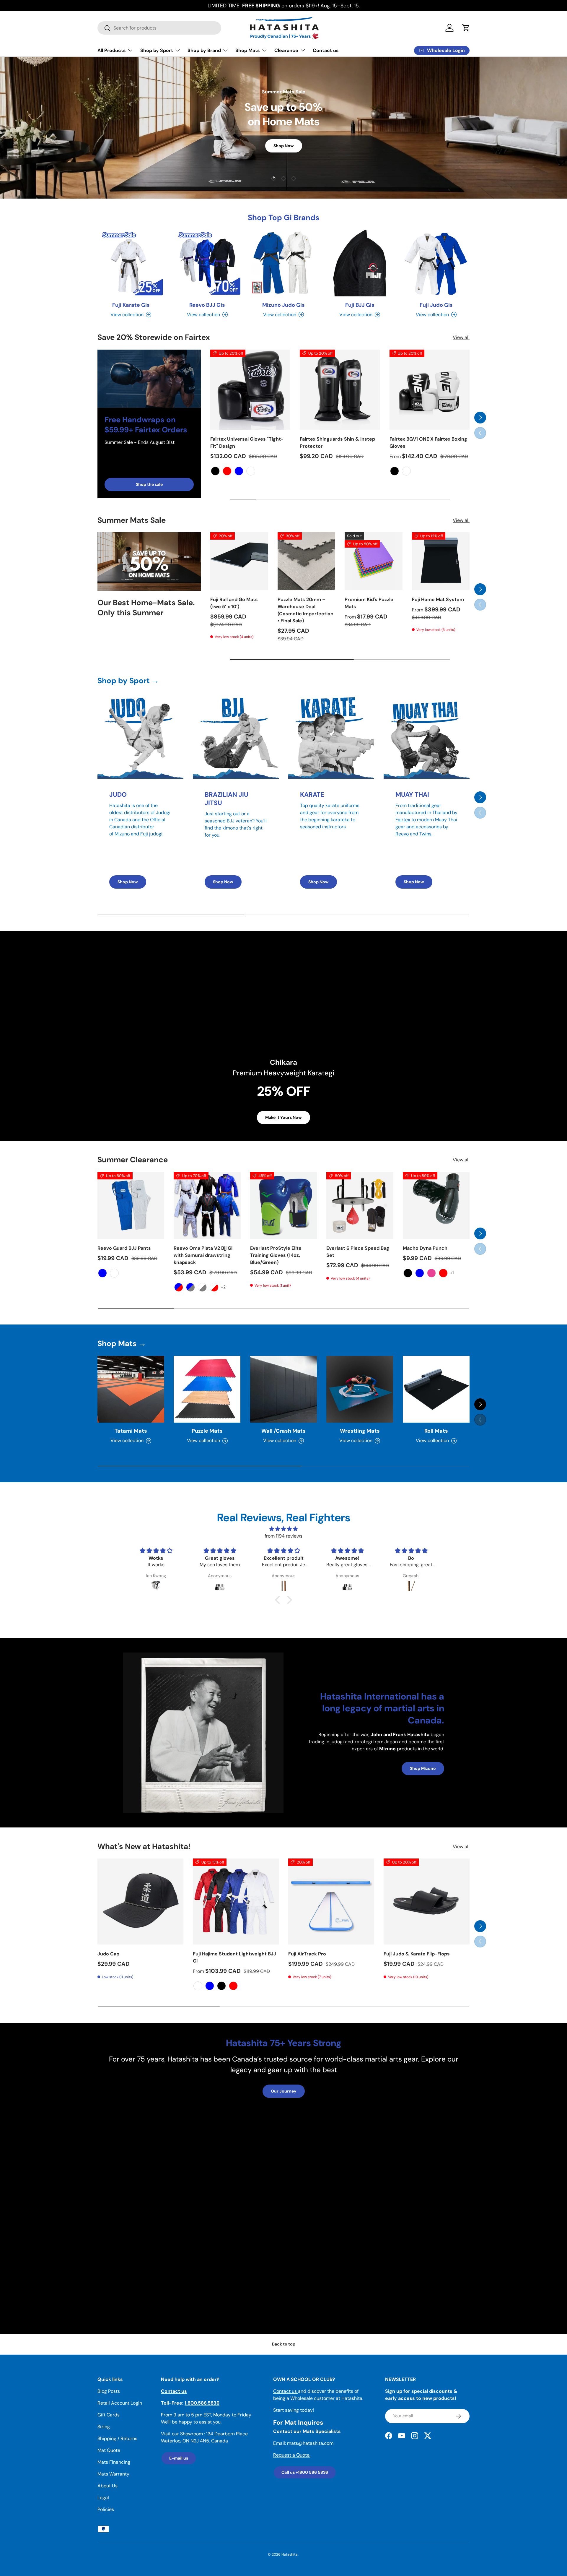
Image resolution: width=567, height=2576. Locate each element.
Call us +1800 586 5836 (305, 2472)
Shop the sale (149, 484)
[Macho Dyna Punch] (436, 1205)
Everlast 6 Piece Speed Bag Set (358, 1252)
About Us (107, 2486)
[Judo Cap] (140, 1901)
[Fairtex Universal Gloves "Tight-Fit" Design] (250, 390)
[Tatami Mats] (131, 1389)
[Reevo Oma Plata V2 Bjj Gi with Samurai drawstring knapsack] (207, 1205)
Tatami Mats (131, 1431)
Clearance (286, 50)
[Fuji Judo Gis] (436, 263)
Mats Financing (114, 2462)
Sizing (104, 2427)
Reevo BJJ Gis (207, 305)
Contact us (326, 50)
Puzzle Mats (207, 1431)
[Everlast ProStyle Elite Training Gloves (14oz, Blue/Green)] (283, 1205)
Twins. (426, 834)
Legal (103, 2498)
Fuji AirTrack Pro (307, 1954)
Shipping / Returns (117, 2438)
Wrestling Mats (360, 1431)
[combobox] (159, 28)
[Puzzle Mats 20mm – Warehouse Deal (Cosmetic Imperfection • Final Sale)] (307, 561)
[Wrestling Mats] (360, 1389)
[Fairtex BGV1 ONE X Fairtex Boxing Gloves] (430, 390)
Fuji (144, 834)
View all (461, 337)
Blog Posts (109, 2391)
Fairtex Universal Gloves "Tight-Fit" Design (247, 443)
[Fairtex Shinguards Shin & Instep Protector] (340, 390)
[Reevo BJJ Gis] (207, 263)
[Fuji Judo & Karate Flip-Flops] (427, 1901)
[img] (283, 1529)
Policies (106, 2509)
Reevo (402, 834)
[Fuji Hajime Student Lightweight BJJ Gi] (236, 1901)
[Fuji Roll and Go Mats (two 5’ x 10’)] (239, 561)
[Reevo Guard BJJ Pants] (131, 1205)
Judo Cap (108, 1954)
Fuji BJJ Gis (360, 305)
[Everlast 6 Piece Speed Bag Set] (360, 1205)
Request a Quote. (292, 2455)
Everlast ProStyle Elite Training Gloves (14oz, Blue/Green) (276, 1255)
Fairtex (403, 820)
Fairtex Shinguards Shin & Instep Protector (337, 443)
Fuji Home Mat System (438, 599)
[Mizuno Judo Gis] (283, 263)
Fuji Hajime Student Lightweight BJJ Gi (234, 1957)
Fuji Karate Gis (131, 305)
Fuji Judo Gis (436, 305)
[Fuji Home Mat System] (441, 561)
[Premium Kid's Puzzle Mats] (374, 561)
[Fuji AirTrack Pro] (331, 1901)
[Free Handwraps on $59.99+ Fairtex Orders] (149, 379)
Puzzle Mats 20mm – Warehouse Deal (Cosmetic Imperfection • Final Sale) (306, 610)
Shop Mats (248, 50)
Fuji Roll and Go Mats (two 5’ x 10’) (234, 603)
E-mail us (179, 2458)
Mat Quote (109, 2450)
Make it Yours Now (283, 1117)
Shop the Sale (283, 165)
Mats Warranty (113, 2474)
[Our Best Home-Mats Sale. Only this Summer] (149, 561)
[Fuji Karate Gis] (131, 263)
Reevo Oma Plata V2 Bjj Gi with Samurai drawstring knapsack (203, 1255)
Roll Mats (436, 1431)
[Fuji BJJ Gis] (360, 263)
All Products (112, 50)
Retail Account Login (120, 2403)
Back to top (284, 2344)
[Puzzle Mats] (207, 1389)
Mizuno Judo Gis (283, 305)
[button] (466, 28)
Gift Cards (109, 2415)
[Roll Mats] (436, 1389)
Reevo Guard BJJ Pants (124, 1248)
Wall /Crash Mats (283, 1431)
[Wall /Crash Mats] (283, 1389)
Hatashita (290, 2554)
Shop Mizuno (423, 1768)
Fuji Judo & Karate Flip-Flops (417, 1954)
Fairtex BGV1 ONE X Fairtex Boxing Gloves (428, 443)
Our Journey (284, 2091)
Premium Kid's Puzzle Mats (369, 603)
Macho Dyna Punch (425, 1248)
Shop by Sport (157, 50)
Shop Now (128, 882)
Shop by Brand (204, 50)
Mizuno (122, 834)
